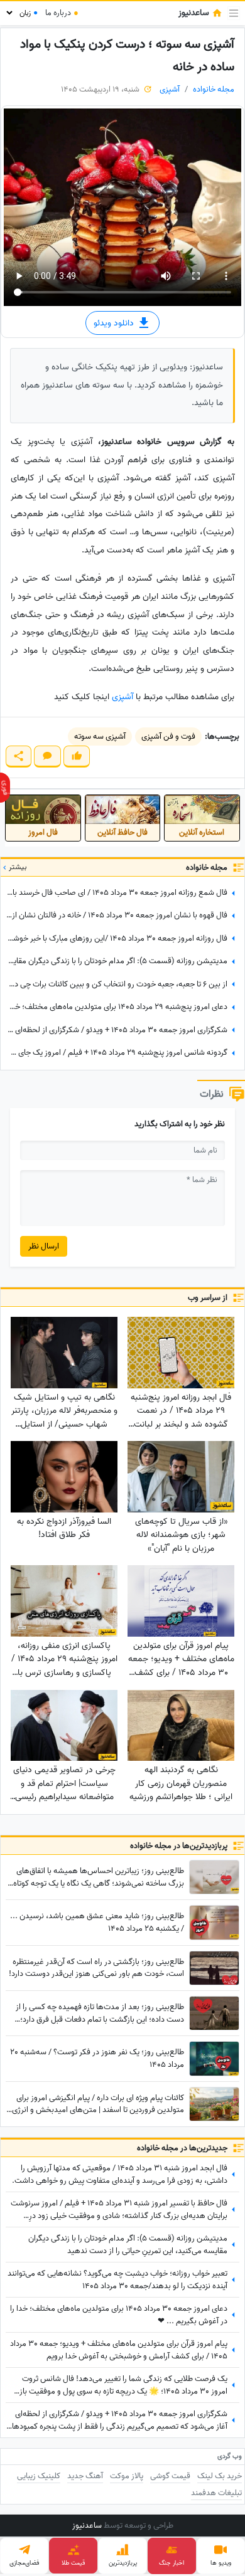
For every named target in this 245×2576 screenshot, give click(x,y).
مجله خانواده (214, 89)
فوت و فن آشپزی (168, 736)
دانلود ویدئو (115, 323)
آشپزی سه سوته (100, 736)
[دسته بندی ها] (234, 13)
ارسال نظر (44, 1246)
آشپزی (170, 89)
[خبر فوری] (5, 788)
